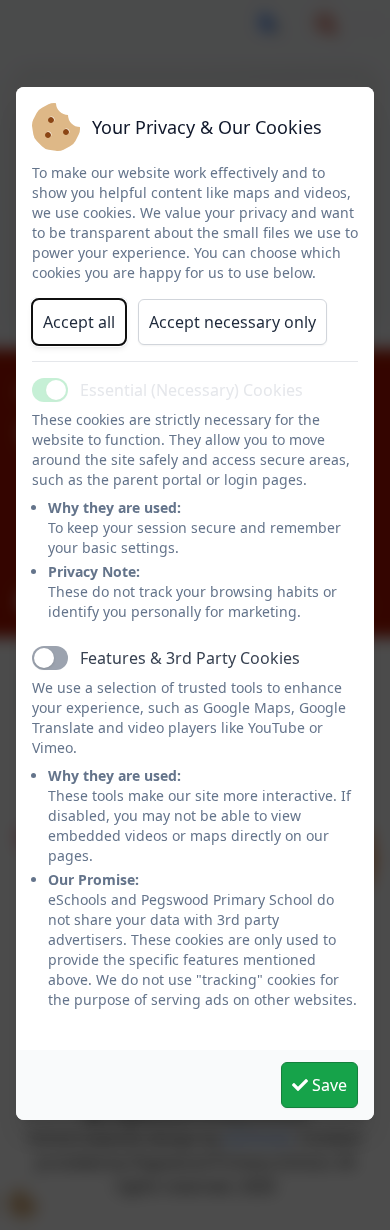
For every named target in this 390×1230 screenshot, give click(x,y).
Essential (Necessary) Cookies (191, 390)
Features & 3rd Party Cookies (190, 658)
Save (327, 1085)
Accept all (79, 322)
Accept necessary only (232, 322)
